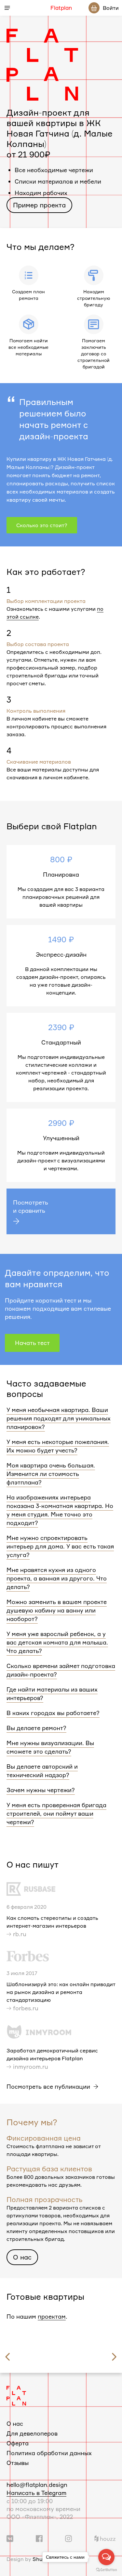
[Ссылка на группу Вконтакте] (10, 2538)
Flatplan (61, 8)
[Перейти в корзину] (94, 8)
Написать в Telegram (36, 2493)
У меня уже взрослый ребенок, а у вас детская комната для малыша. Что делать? (57, 1642)
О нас (22, 2257)
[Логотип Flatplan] (16, 2395)
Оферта (18, 2443)
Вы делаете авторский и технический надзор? (42, 1771)
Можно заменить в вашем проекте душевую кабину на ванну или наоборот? (57, 1610)
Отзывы (18, 2463)
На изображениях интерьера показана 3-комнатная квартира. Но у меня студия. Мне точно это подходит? (60, 1510)
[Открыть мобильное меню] (7, 8)
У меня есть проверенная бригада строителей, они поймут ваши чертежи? (56, 1813)
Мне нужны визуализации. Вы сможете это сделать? (50, 1747)
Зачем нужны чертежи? (41, 1790)
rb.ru (20, 1934)
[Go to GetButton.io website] (106, 2569)
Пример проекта (39, 205)
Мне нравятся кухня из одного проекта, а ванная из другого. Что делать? (57, 1578)
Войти (111, 8)
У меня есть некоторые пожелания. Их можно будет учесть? (58, 1446)
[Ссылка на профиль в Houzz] (105, 2538)
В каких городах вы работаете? (53, 1713)
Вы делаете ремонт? (36, 1728)
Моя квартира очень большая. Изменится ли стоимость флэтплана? (51, 1474)
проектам (52, 2316)
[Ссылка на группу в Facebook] (39, 2538)
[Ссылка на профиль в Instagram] (68, 2538)
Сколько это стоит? (42, 525)
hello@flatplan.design (37, 2485)
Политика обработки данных (49, 2453)
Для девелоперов (32, 2433)
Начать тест (32, 1343)
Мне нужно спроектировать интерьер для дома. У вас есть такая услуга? (60, 1546)
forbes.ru (26, 2008)
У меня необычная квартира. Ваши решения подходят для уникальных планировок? (59, 1418)
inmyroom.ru (31, 2066)
